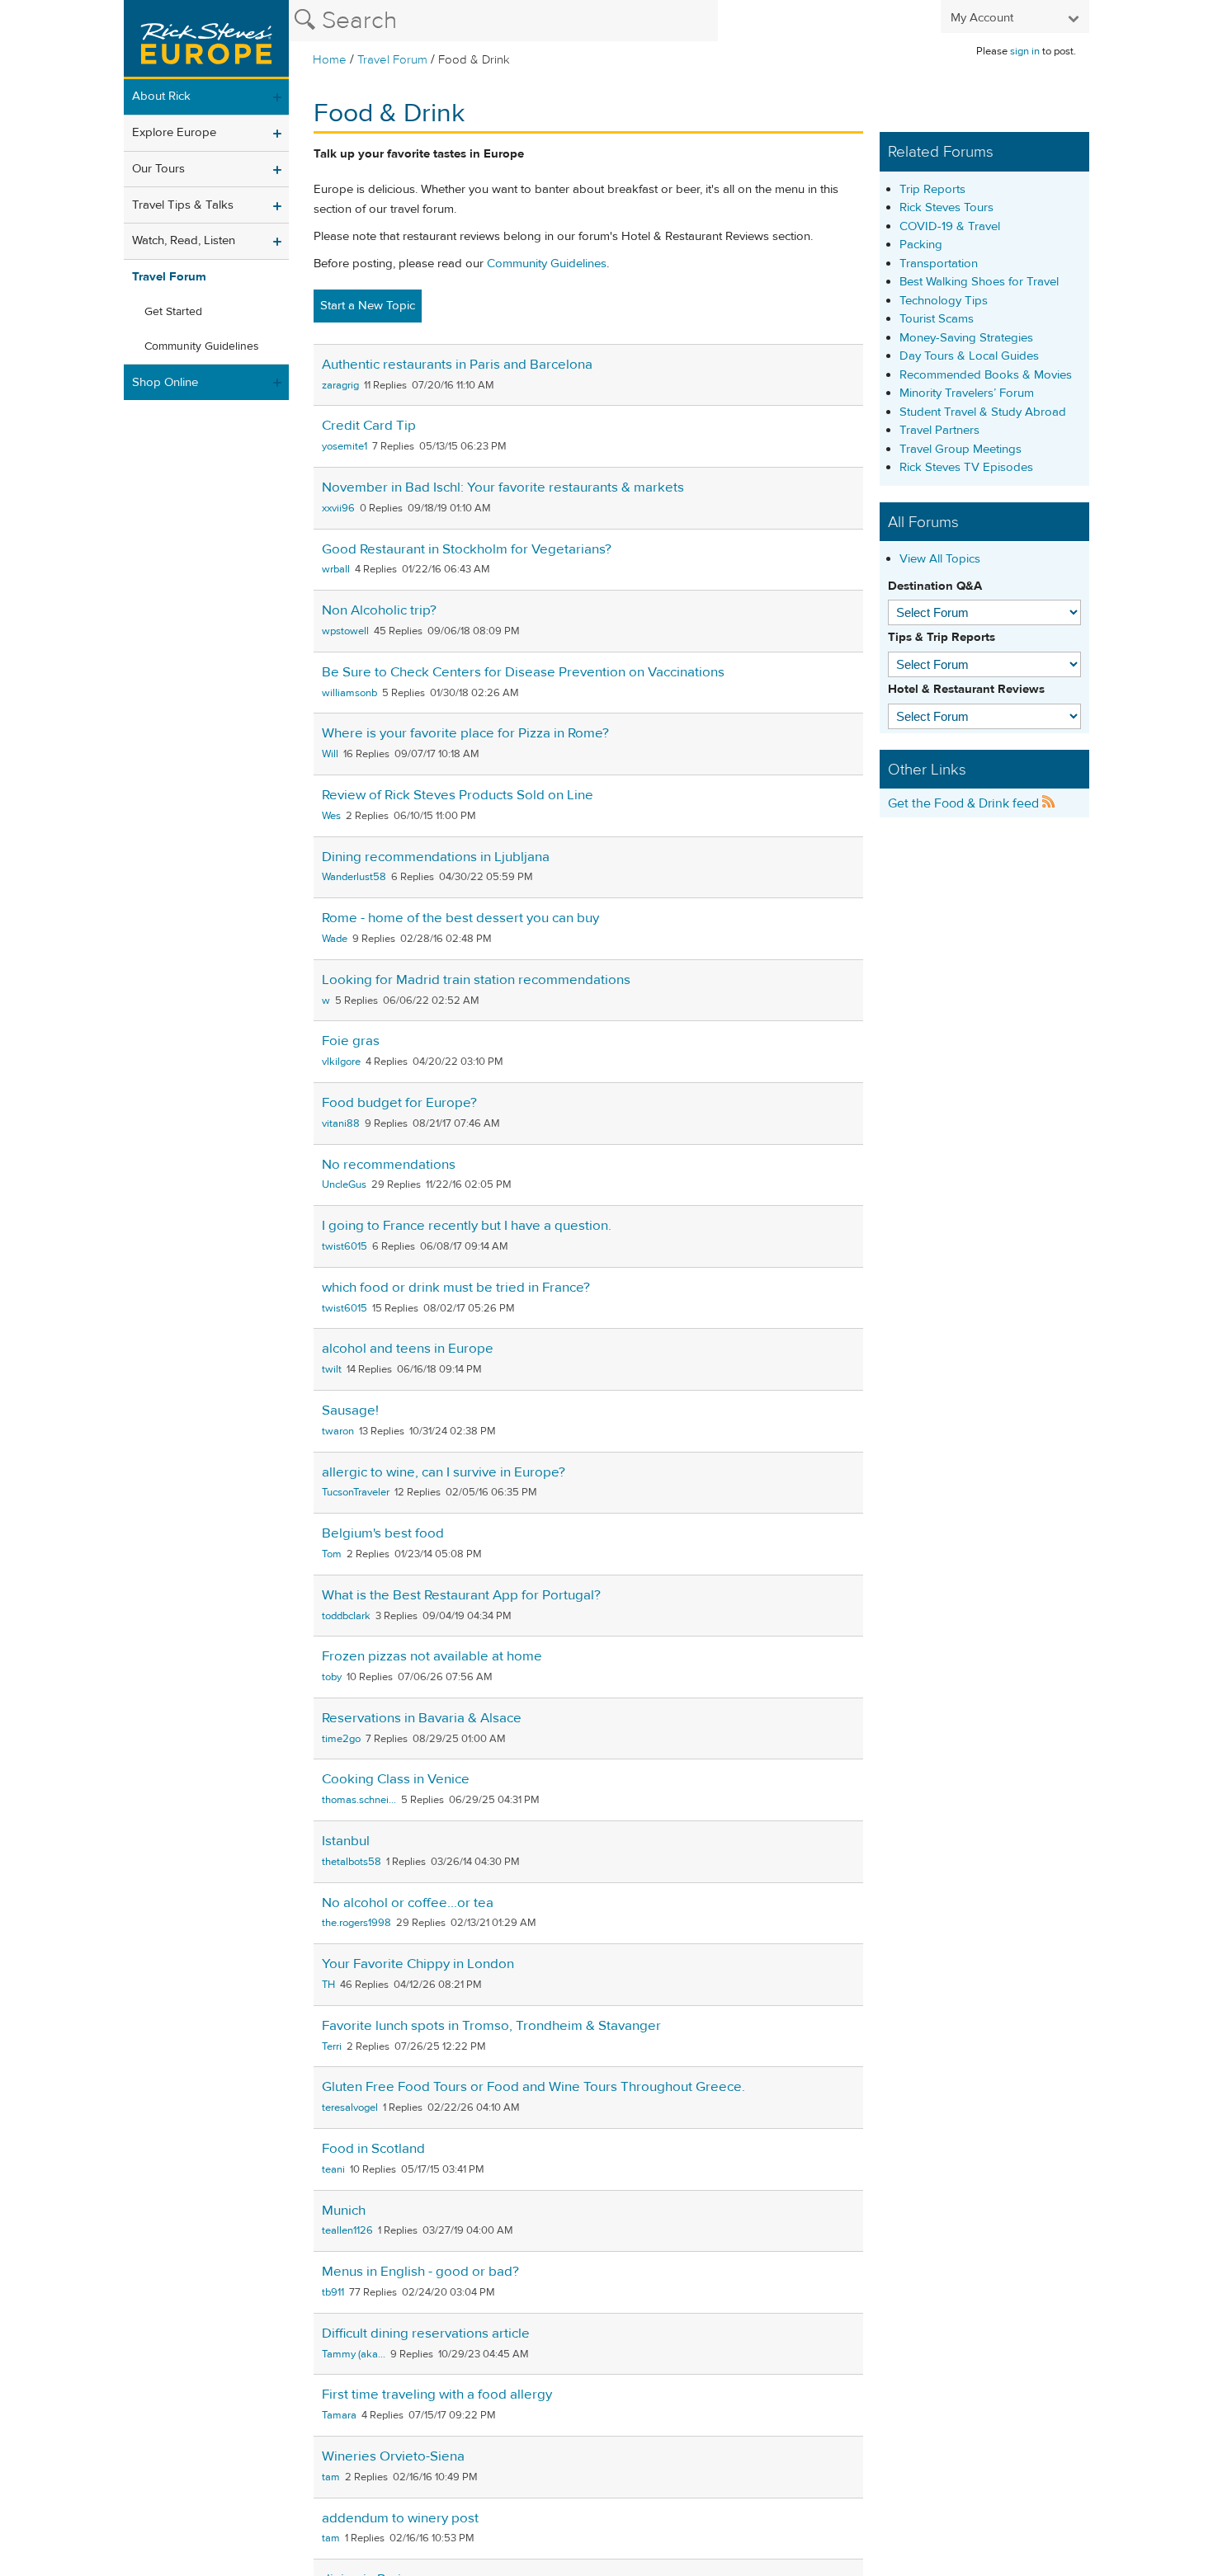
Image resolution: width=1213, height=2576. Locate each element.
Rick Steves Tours (946, 207)
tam (331, 2477)
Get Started (173, 312)
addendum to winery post (400, 2518)
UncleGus (344, 1184)
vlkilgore (341, 1062)
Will (330, 754)
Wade (335, 939)
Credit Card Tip (369, 426)
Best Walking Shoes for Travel (979, 282)
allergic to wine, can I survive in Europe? (444, 1472)
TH (328, 1985)
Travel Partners (939, 430)
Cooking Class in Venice (396, 1779)
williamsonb (349, 693)
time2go (341, 1739)
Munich (344, 2211)
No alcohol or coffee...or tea (408, 1903)
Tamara (339, 2415)
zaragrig (340, 385)
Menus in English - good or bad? (420, 2272)
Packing (921, 245)
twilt (332, 1369)
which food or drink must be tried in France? (456, 1288)
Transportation (939, 264)
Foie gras (351, 1041)
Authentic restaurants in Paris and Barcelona (457, 365)
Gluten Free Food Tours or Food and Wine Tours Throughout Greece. (533, 2087)
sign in (1025, 51)
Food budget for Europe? (399, 1103)
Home (330, 60)
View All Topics (940, 559)
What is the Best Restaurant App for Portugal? (461, 1595)
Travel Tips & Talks (183, 205)
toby (332, 1677)
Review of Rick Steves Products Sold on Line (458, 795)
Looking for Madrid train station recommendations (476, 980)
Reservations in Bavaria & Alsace (422, 1718)
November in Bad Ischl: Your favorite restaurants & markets (503, 487)
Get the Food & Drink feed (965, 803)
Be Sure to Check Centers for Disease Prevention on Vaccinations (523, 672)
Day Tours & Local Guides (969, 356)
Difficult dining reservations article (426, 2333)
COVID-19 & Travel (950, 226)
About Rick (161, 96)
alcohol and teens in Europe (408, 1349)
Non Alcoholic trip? (379, 610)
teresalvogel (350, 2107)
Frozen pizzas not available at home (432, 1656)
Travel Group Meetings (960, 449)
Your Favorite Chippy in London (418, 1964)
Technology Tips (944, 301)
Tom (332, 1554)
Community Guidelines (202, 346)
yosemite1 (345, 446)
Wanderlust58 (354, 877)
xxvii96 (338, 508)
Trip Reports (932, 189)
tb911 (333, 2292)
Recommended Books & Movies (986, 375)
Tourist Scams (937, 319)
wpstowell (345, 631)
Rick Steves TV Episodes (966, 467)
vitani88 (341, 1123)
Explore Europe (174, 132)
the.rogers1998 (356, 1923)
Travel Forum (392, 60)
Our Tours (158, 169)
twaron (338, 1431)
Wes (331, 816)
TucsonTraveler (356, 1492)
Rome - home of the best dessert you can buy (460, 918)
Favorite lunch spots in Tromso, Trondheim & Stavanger (491, 2026)
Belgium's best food (383, 1533)
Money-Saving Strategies (966, 338)
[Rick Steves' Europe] (206, 40)
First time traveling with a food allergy (437, 2395)
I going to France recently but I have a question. (467, 1226)
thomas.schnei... (359, 1800)
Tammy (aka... (354, 2354)
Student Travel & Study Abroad (983, 412)
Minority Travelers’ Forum (967, 393)
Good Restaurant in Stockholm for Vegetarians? (467, 549)
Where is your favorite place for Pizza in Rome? (465, 733)
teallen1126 (347, 2230)
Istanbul (346, 1841)
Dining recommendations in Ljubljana (436, 857)
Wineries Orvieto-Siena (393, 2456)
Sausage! (350, 1410)
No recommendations (389, 1165)
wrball (336, 569)
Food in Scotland (373, 2149)
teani (333, 2169)
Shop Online (165, 382)
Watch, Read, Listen (184, 240)
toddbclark (346, 1616)
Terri (332, 2046)
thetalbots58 (352, 1862)
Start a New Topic (368, 306)
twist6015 (345, 1246)
